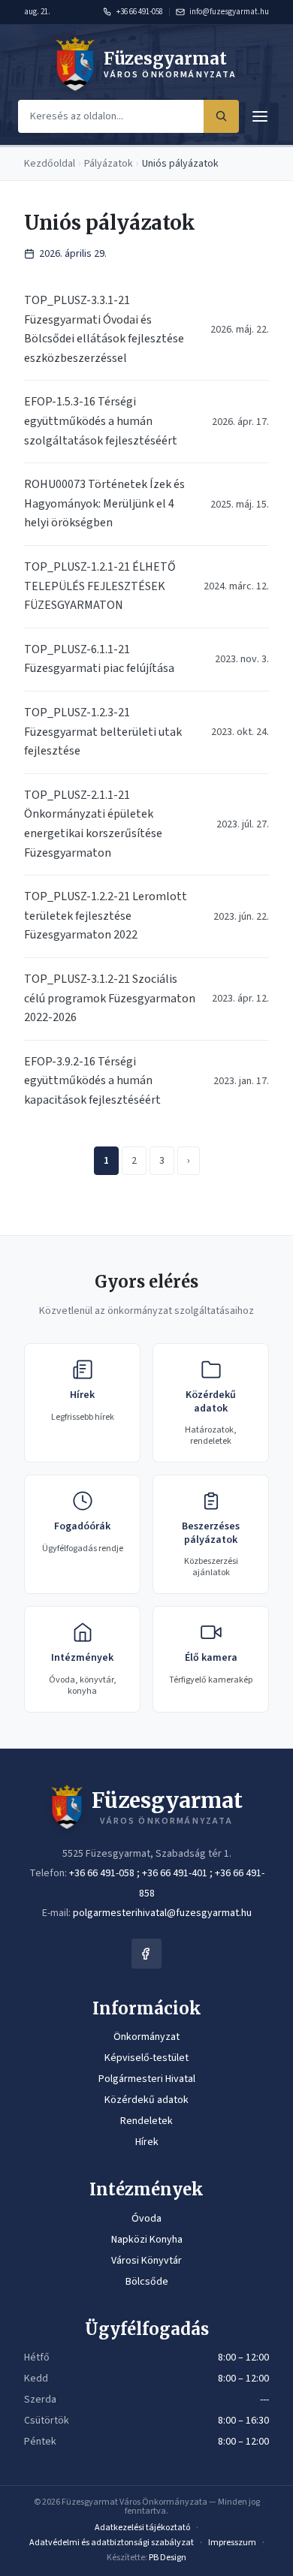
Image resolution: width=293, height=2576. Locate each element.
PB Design (168, 2558)
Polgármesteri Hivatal (147, 2079)
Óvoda (146, 2219)
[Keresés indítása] (221, 116)
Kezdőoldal (50, 164)
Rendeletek (146, 2121)
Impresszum (232, 2543)
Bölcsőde (147, 2282)
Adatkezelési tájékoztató (142, 2528)
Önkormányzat (146, 2037)
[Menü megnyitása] (260, 116)
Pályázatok (109, 164)
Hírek (147, 2142)
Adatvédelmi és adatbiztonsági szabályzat (112, 2543)
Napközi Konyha (147, 2240)
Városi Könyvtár (146, 2261)
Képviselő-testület (146, 2058)
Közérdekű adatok (146, 2100)
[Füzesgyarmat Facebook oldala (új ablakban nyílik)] (146, 1954)
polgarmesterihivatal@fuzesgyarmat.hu (162, 1913)
